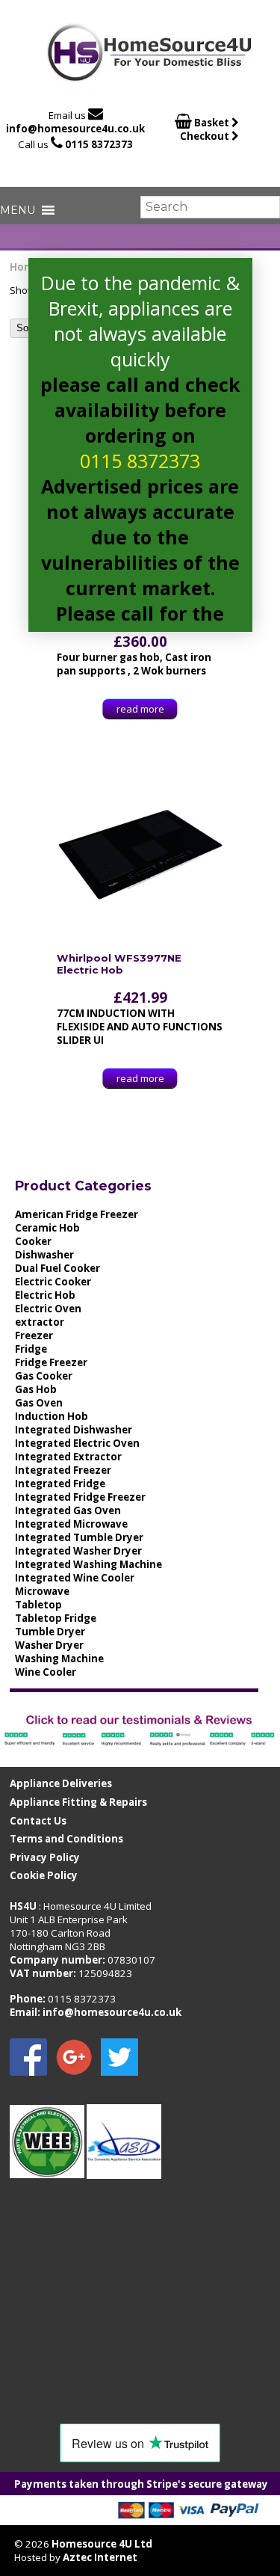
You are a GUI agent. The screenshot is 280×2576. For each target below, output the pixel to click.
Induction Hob (52, 1416)
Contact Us (38, 1821)
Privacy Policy (45, 1857)
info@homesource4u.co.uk (75, 129)
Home (25, 267)
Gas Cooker (44, 1376)
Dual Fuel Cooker (57, 1268)
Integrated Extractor (68, 1457)
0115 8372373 (99, 144)
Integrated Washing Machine (88, 1564)
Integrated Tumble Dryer (79, 1537)
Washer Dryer (49, 1645)
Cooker (33, 1241)
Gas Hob (36, 1389)
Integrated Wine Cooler (75, 1578)
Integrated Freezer (63, 1470)
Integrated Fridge (60, 1484)
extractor (40, 1322)
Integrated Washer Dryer (78, 1551)
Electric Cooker (53, 1282)
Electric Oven (48, 1309)
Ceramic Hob (47, 1228)
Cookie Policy (44, 1875)
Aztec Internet (100, 2557)
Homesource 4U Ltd (102, 2544)
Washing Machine (59, 1659)
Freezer (34, 1335)
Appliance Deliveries (61, 1783)
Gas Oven (39, 1403)
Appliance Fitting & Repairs (78, 1802)
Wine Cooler (46, 1672)
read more (140, 709)
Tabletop (38, 1605)
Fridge (31, 1349)
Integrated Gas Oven (68, 1510)
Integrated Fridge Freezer (80, 1497)
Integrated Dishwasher (74, 1430)
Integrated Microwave (71, 1524)
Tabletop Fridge (56, 1618)
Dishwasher (44, 1255)
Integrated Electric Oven (77, 1443)
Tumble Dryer (50, 1632)
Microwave (42, 1591)
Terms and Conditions (66, 1839)
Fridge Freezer (51, 1362)
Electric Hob (45, 1295)
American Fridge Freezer (77, 1214)
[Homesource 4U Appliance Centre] (150, 77)
